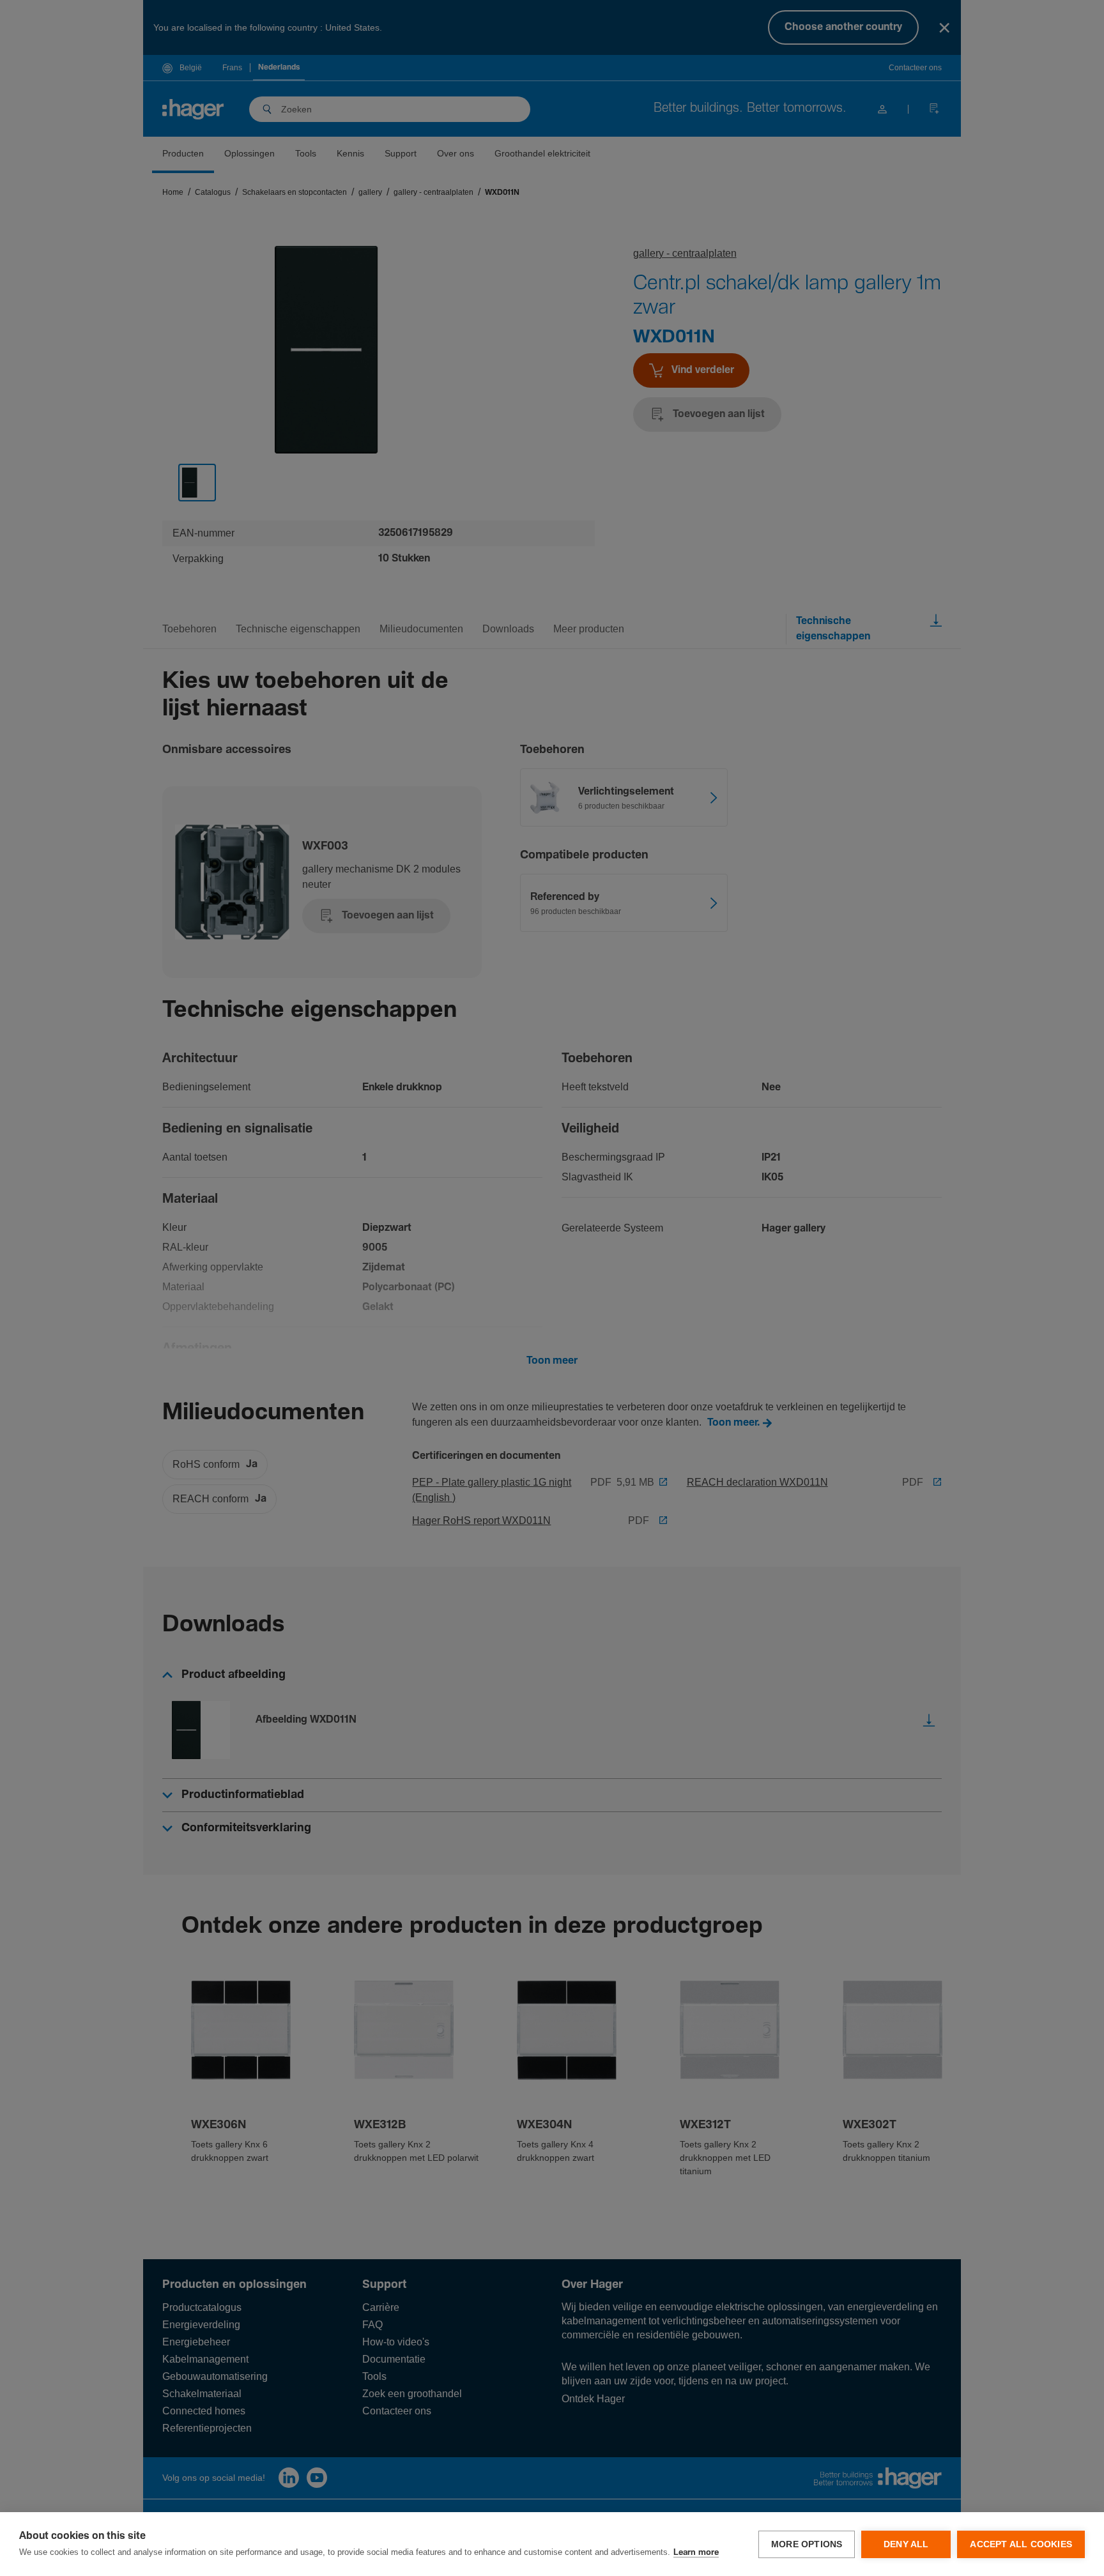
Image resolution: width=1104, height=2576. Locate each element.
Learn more (696, 2553)
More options (807, 2544)
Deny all (906, 2544)
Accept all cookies (1021, 2544)
